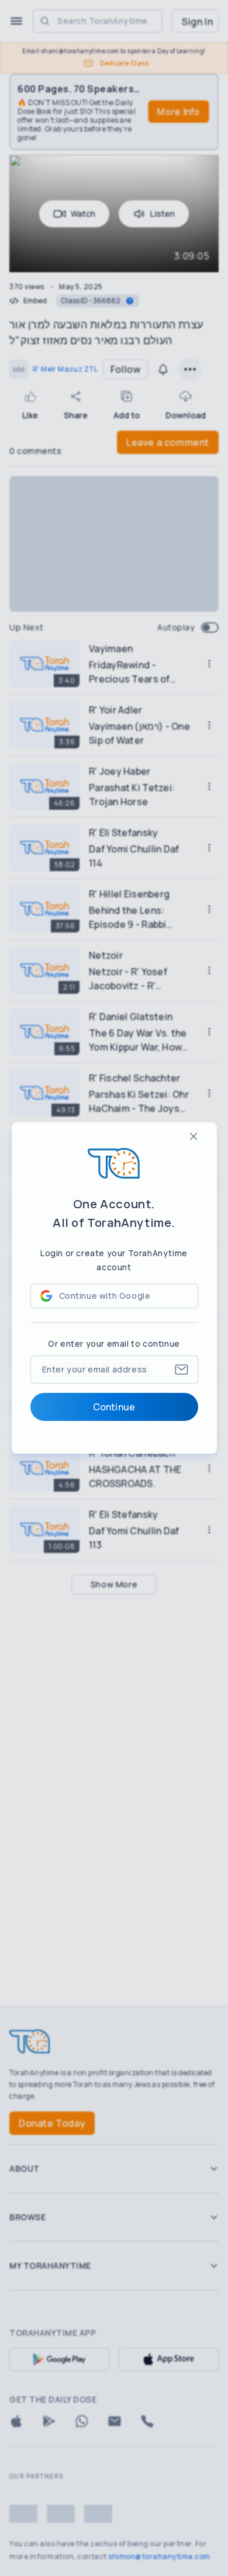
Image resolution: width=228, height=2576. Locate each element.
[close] (194, 1136)
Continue (114, 1407)
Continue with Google (105, 1296)
